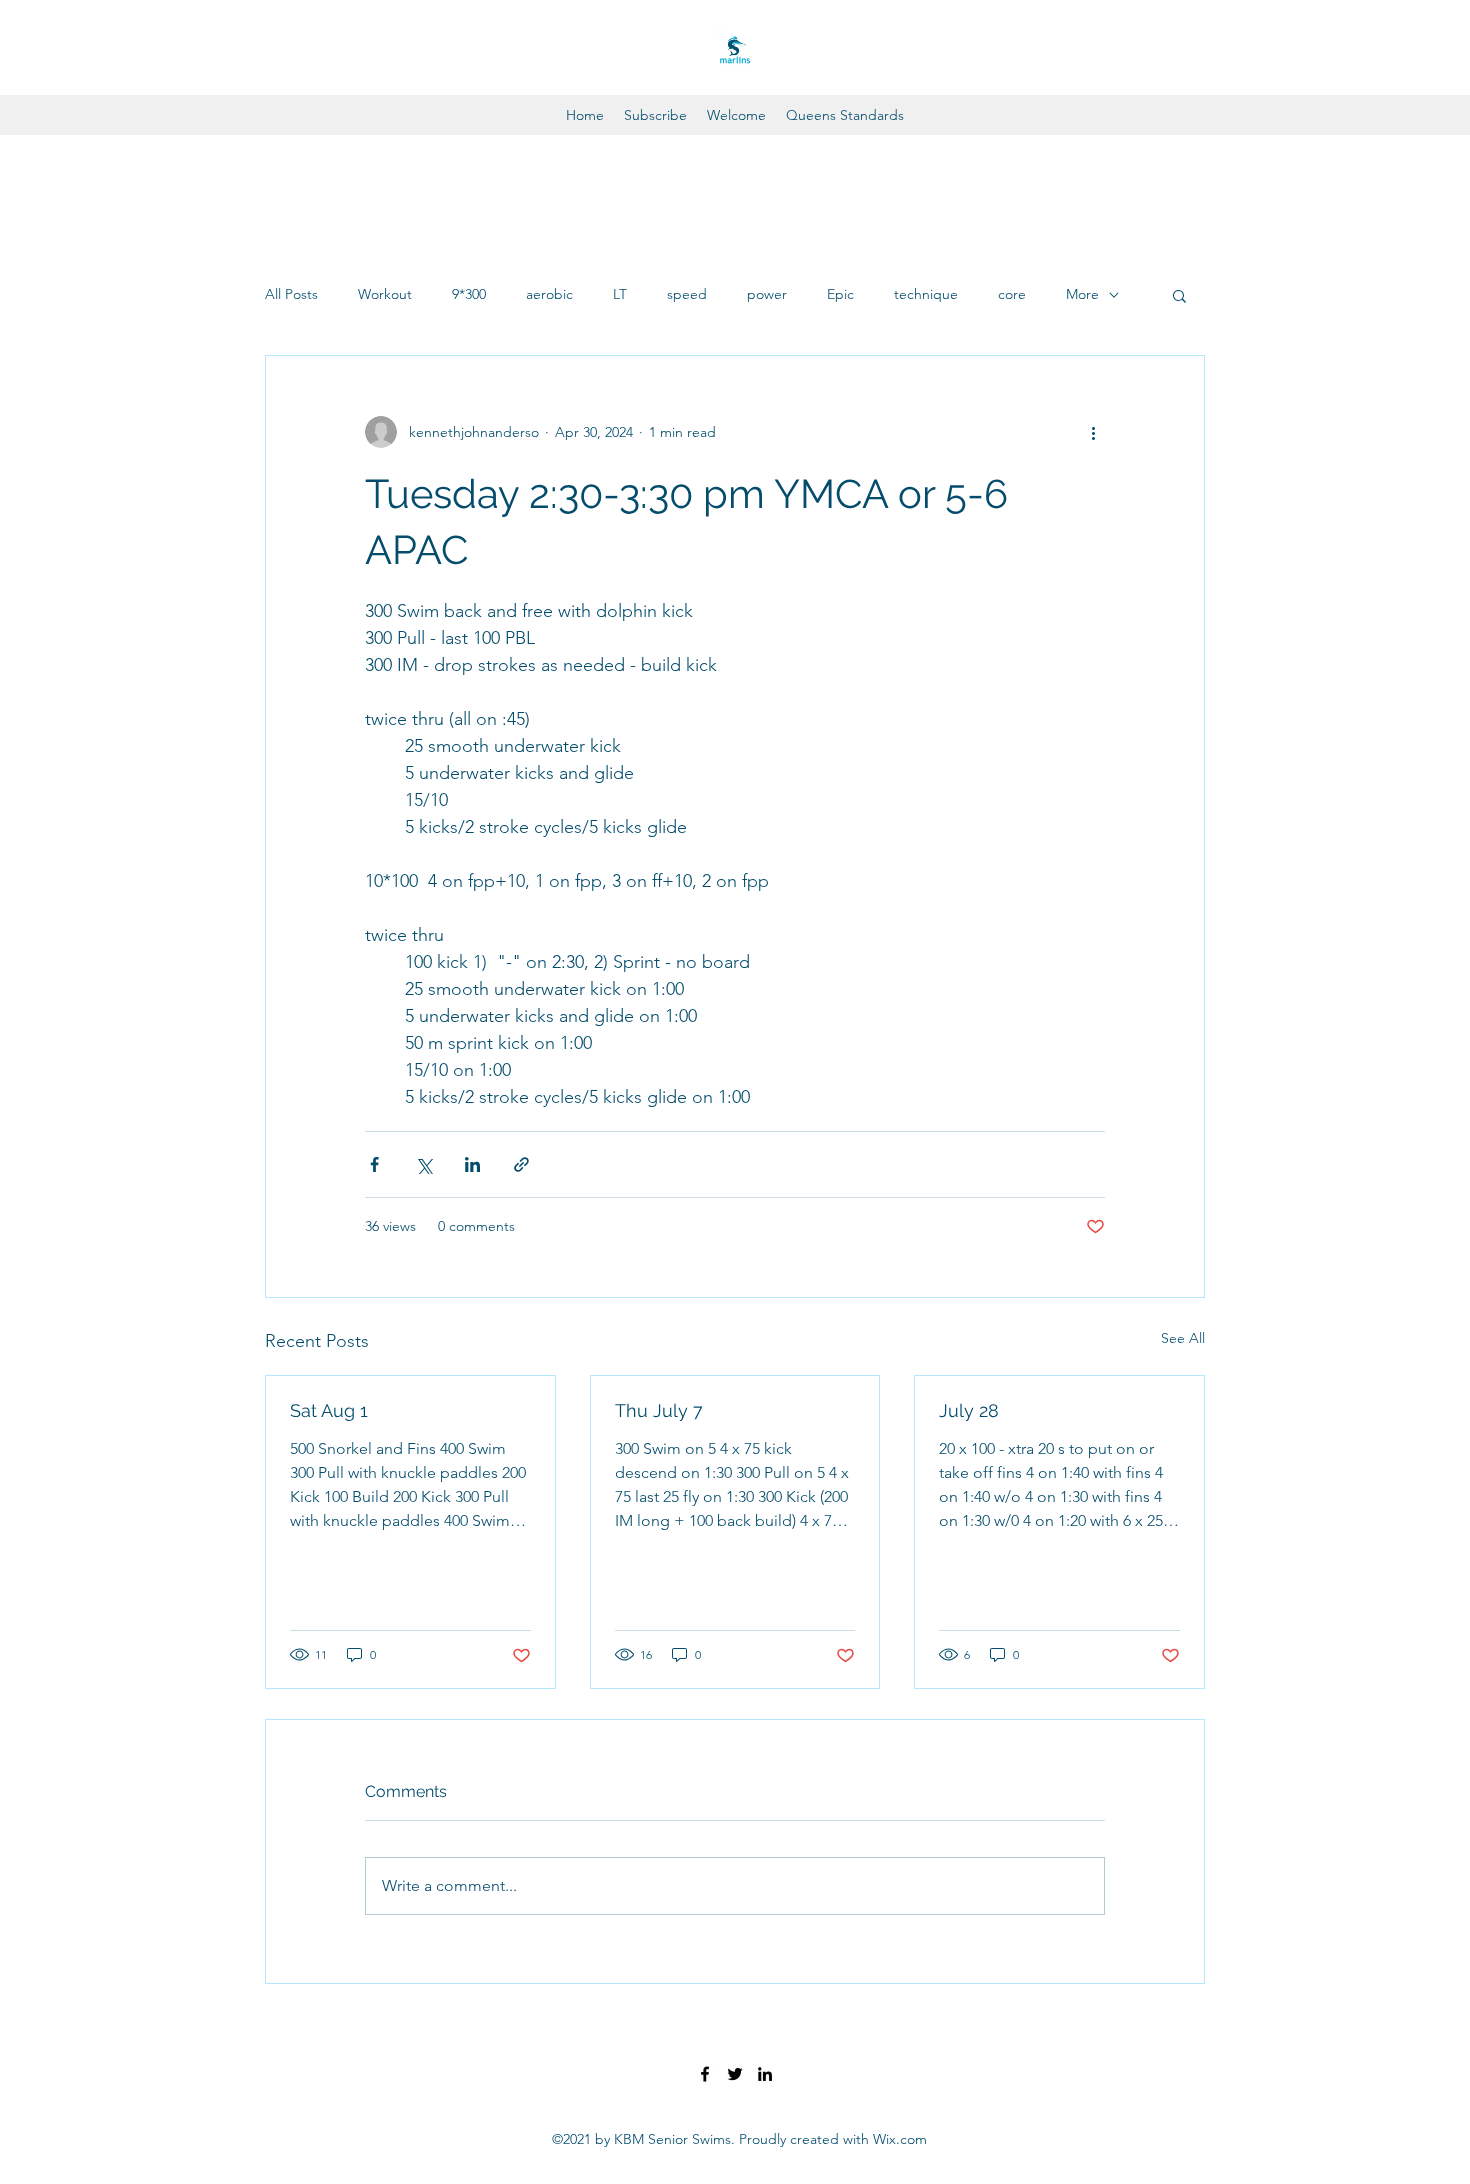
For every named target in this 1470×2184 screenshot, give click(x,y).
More (1082, 294)
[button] (1179, 295)
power (767, 294)
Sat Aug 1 (329, 1410)
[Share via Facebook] (374, 1164)
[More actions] (1093, 432)
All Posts (291, 294)
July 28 (969, 1410)
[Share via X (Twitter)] (423, 1164)
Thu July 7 (659, 1410)
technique (926, 294)
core (1012, 294)
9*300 (469, 294)
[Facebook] (705, 2074)
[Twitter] (735, 2074)
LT (620, 294)
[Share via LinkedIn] (472, 1164)
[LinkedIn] (765, 2074)
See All (1183, 1338)
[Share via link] (521, 1164)
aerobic (549, 294)
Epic (840, 294)
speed (687, 294)
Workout (385, 294)
